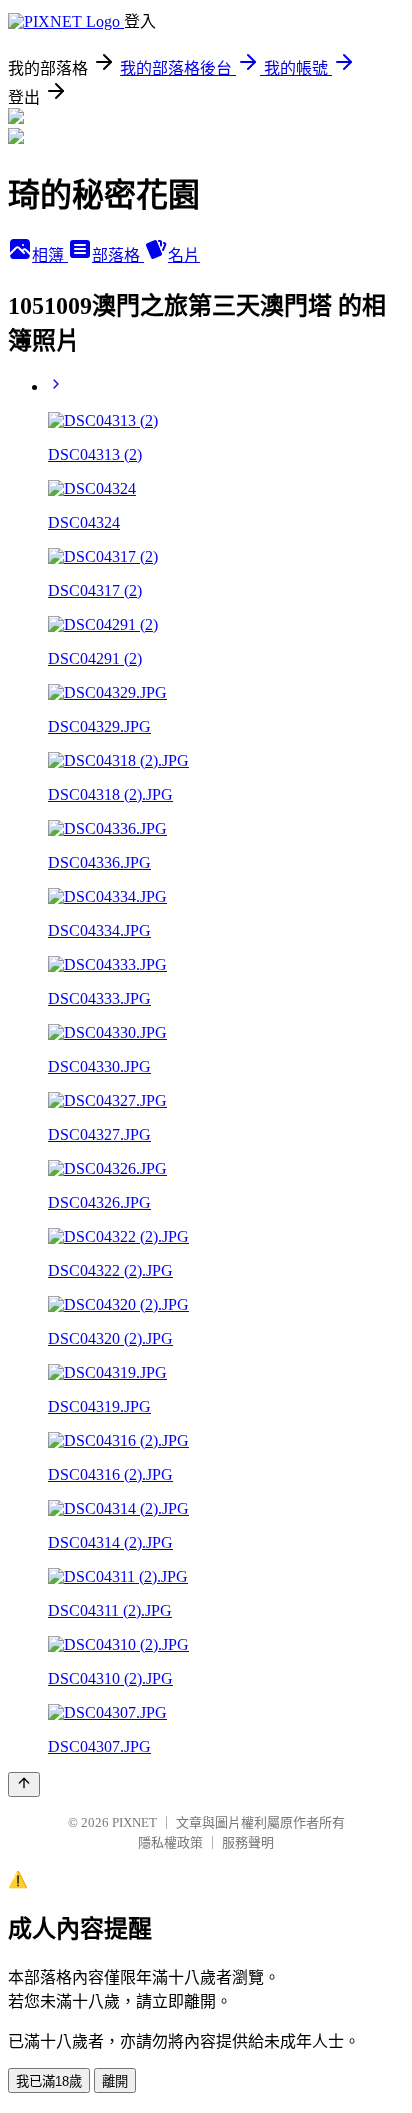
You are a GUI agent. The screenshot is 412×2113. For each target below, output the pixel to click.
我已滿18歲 (49, 2081)
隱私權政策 (170, 1842)
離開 (115, 2081)
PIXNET (134, 1822)
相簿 (50, 255)
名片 (184, 255)
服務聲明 (248, 1842)
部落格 (118, 255)
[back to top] (24, 1784)
